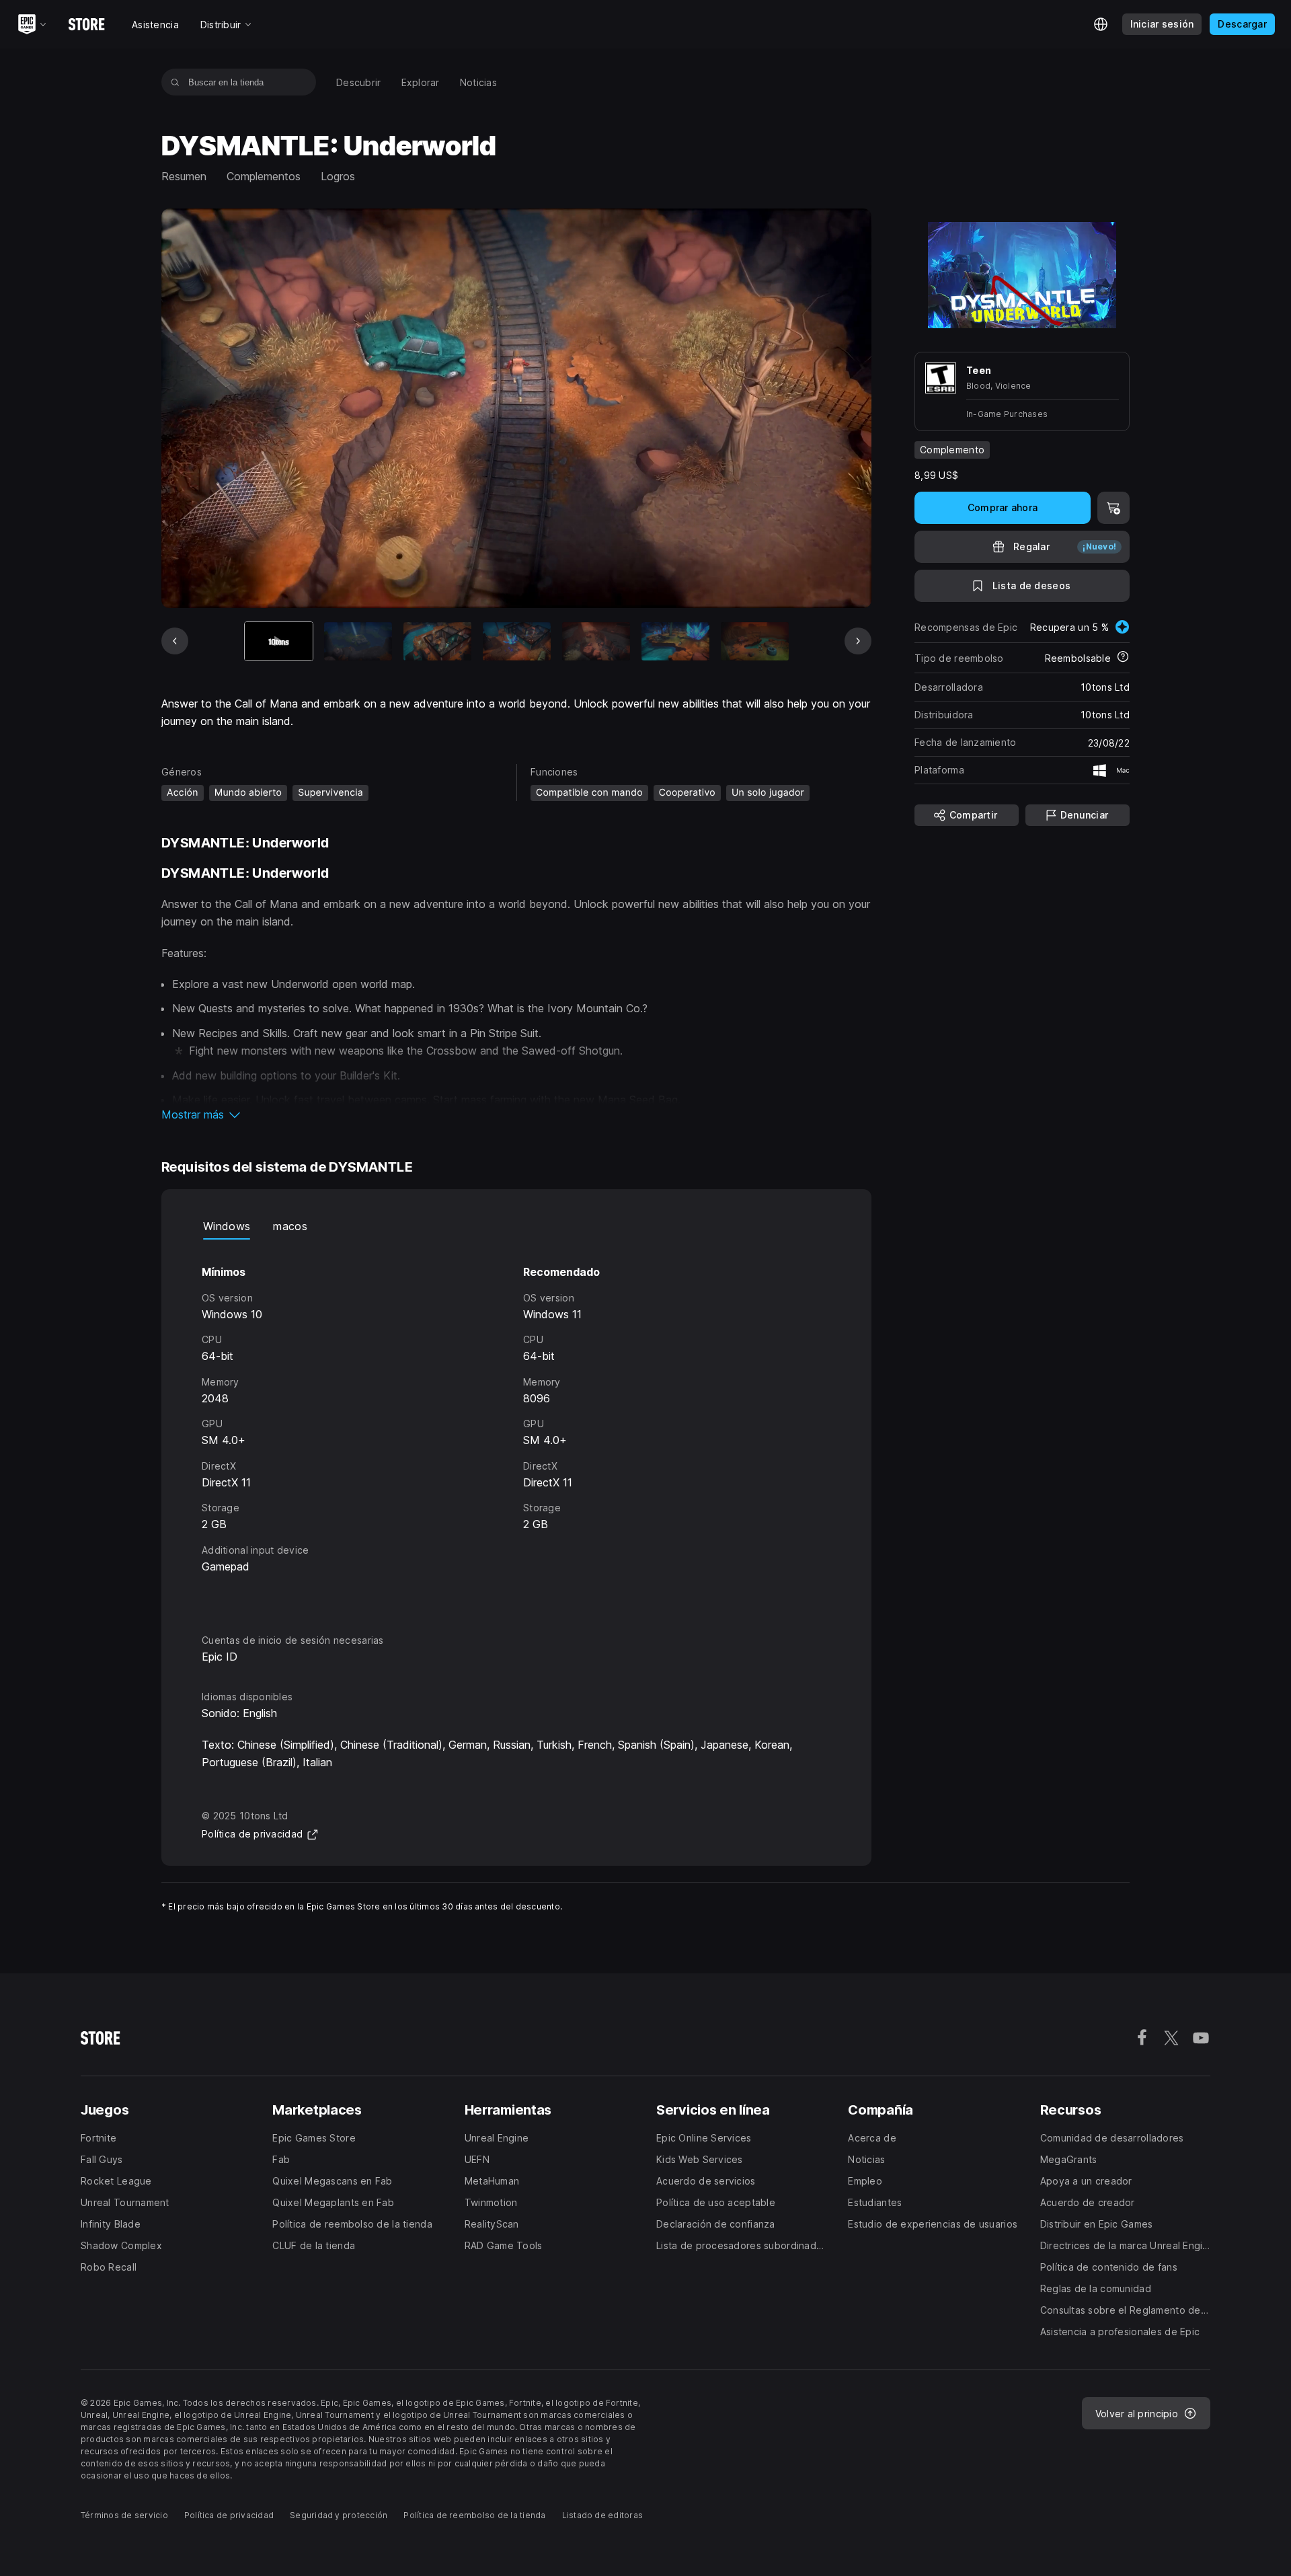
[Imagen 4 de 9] (517, 641)
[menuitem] (359, 82)
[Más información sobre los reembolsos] (1123, 658)
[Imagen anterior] (175, 641)
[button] (516, 1114)
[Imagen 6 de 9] (675, 641)
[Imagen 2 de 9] (358, 641)
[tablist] (516, 1226)
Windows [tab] (227, 1226)
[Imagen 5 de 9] (596, 641)
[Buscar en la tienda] (175, 82)
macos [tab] (290, 1226)
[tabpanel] (516, 1424)
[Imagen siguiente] (858, 641)
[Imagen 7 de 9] (755, 641)
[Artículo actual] (279, 641)
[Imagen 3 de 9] (437, 641)
